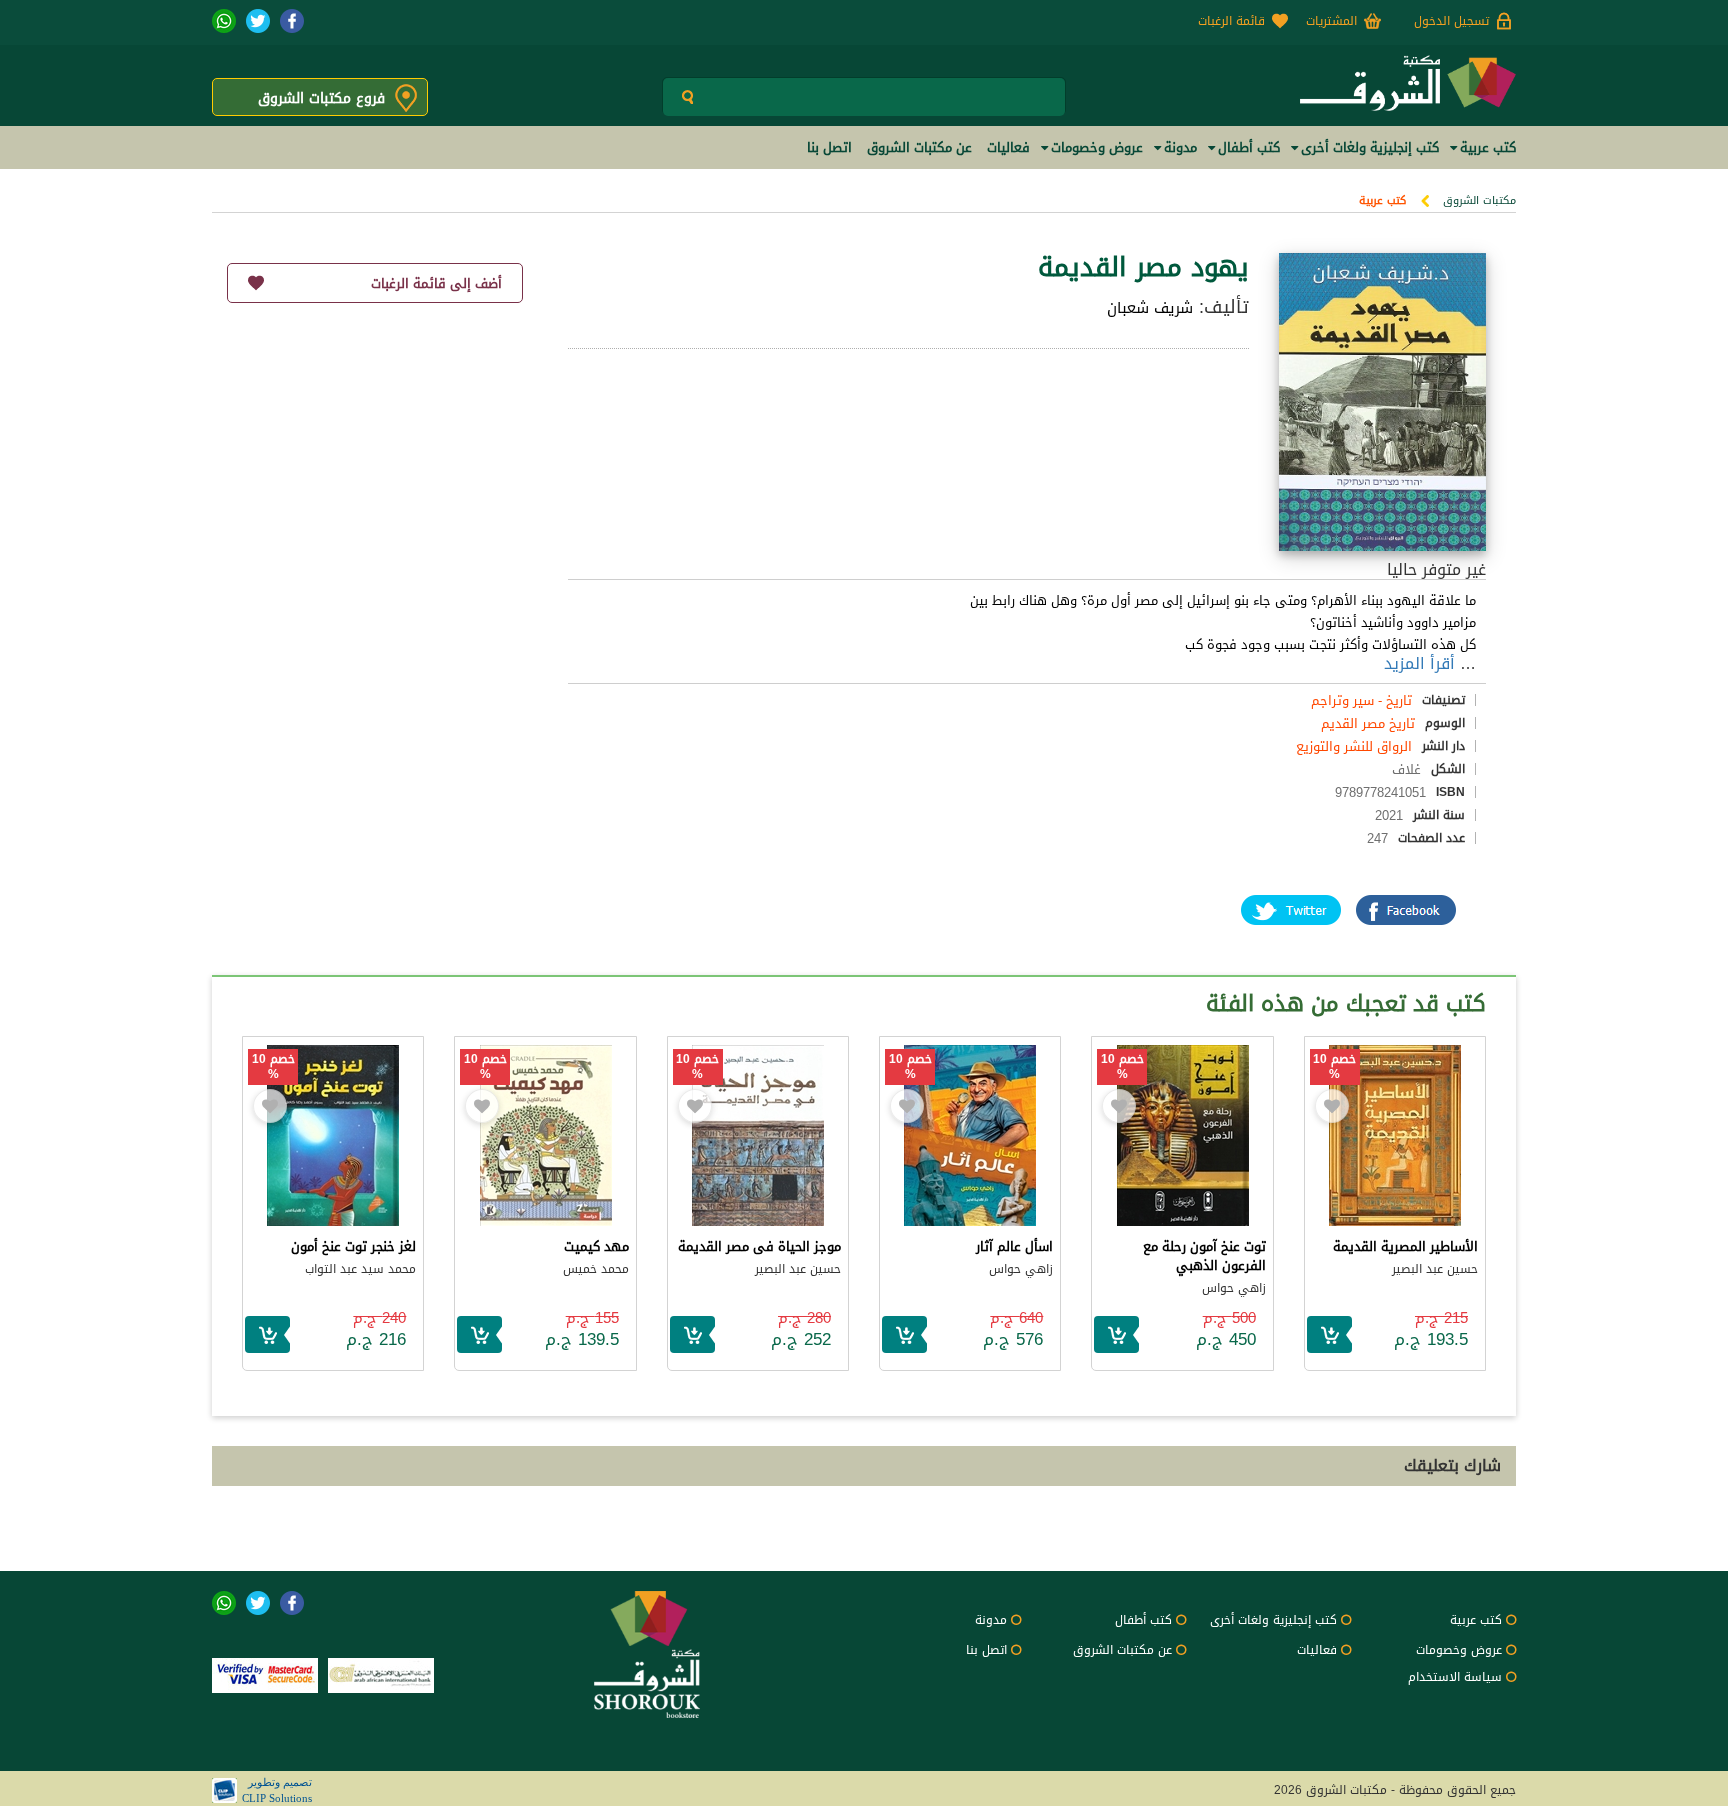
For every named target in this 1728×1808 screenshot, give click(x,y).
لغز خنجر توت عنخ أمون (353, 1246)
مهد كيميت (596, 1246)
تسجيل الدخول (1451, 21)
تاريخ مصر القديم (1368, 723)
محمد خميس (596, 1269)
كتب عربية (1382, 200)
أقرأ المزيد (1419, 663)
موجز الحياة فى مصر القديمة (759, 1246)
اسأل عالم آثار (1014, 1246)
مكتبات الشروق (1479, 200)
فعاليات (1317, 1650)
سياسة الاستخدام (1455, 1677)
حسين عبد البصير (1435, 1269)
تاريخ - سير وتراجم (1361, 700)
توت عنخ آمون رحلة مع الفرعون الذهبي (1204, 1256)
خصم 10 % (1334, 1067)
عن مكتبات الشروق (1122, 1650)
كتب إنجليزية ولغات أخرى (1273, 1620)
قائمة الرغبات (1231, 21)
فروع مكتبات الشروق (321, 98)
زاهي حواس (1234, 1288)
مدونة (991, 1620)
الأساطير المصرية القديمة (1405, 1246)
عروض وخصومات (1459, 1650)
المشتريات (1331, 21)
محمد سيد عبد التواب (360, 1269)
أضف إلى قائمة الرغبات (436, 283)
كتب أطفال (1143, 1620)
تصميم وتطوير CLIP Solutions (277, 1790)
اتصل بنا (986, 1650)
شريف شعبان (1150, 308)
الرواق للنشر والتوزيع (1354, 746)
